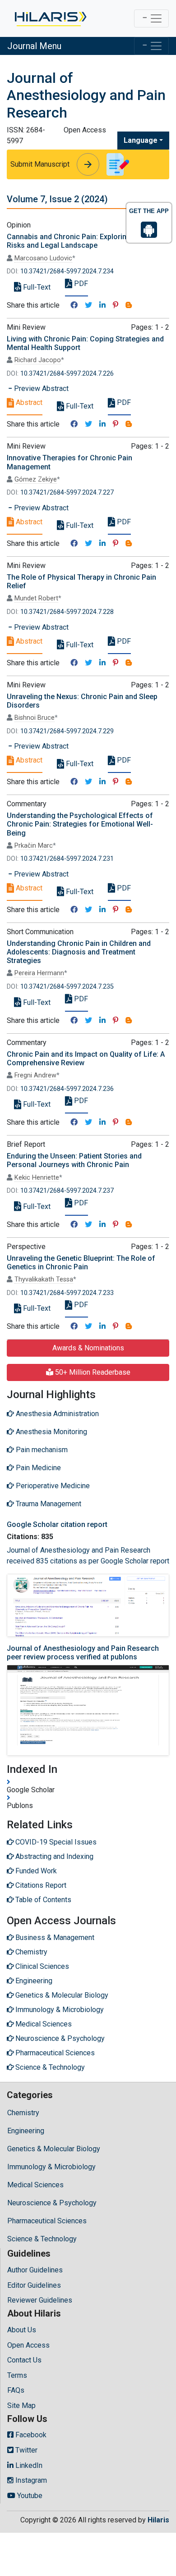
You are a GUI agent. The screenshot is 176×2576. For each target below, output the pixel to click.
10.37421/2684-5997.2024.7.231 (67, 859)
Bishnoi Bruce (35, 718)
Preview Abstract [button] (40, 388)
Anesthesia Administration (56, 1414)
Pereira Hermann (39, 973)
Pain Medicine (37, 1468)
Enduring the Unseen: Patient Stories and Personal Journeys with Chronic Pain (74, 1160)
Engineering (26, 2131)
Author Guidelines (35, 2270)
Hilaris (158, 2520)
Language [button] (141, 140)
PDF (80, 284)
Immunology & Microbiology (51, 2167)
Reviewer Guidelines (40, 2300)
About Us (22, 2330)
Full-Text (36, 287)
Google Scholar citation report (57, 1524)
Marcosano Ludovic (43, 258)
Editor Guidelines (34, 2285)
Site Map (21, 2406)
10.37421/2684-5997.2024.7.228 (67, 612)
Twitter (25, 2450)
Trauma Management (48, 1504)
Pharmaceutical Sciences (47, 2221)
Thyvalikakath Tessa (44, 1279)
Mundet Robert (36, 598)
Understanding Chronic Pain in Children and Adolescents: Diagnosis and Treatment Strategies (79, 952)
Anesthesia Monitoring (51, 1432)
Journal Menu (34, 46)
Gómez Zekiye (36, 479)
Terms (17, 2375)
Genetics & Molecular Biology (54, 2149)
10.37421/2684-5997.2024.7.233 (67, 1293)
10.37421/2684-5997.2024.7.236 (67, 1089)
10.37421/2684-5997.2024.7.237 (67, 1191)
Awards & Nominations (88, 1348)
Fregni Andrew (35, 1075)
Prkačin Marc (34, 846)
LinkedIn (28, 2465)
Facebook (30, 2435)
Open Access (28, 2345)
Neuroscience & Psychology (52, 2203)
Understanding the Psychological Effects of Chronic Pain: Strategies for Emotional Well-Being (80, 824)
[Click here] (50, 18)
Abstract (28, 402)
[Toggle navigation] (151, 18)
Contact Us (24, 2360)
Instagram (30, 2480)
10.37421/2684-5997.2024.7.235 (67, 987)
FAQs (16, 2390)
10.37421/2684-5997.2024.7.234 (67, 271)
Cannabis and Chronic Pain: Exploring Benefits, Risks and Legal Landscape (84, 241)
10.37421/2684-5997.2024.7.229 (67, 731)
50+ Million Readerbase (92, 1372)
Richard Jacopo (38, 360)
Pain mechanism (41, 1450)
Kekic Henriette (37, 1178)
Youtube (29, 2496)
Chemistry (23, 2113)
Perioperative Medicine (52, 1486)
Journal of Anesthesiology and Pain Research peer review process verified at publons (83, 1653)
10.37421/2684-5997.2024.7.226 (67, 374)
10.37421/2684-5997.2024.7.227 (67, 493)
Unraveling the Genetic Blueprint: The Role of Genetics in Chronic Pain (81, 1263)
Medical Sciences (35, 2185)
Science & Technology (42, 2239)
